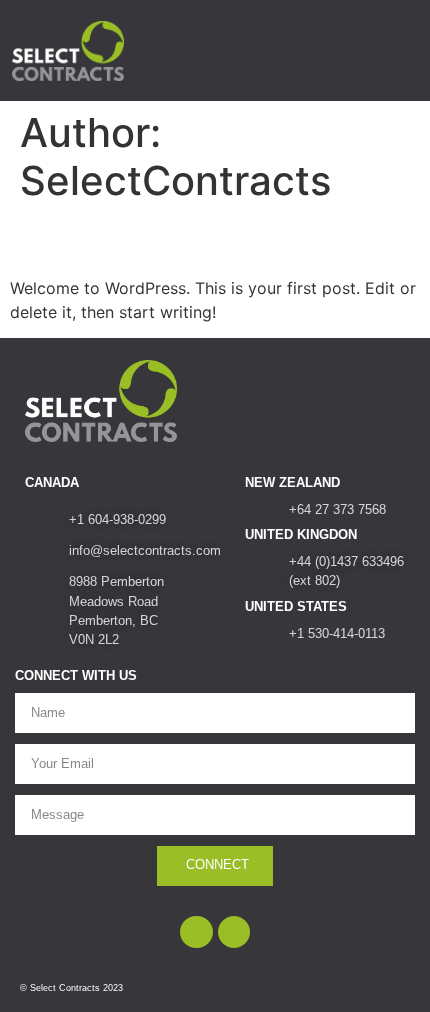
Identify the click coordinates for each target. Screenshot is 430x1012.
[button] (395, 51)
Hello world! (99, 239)
